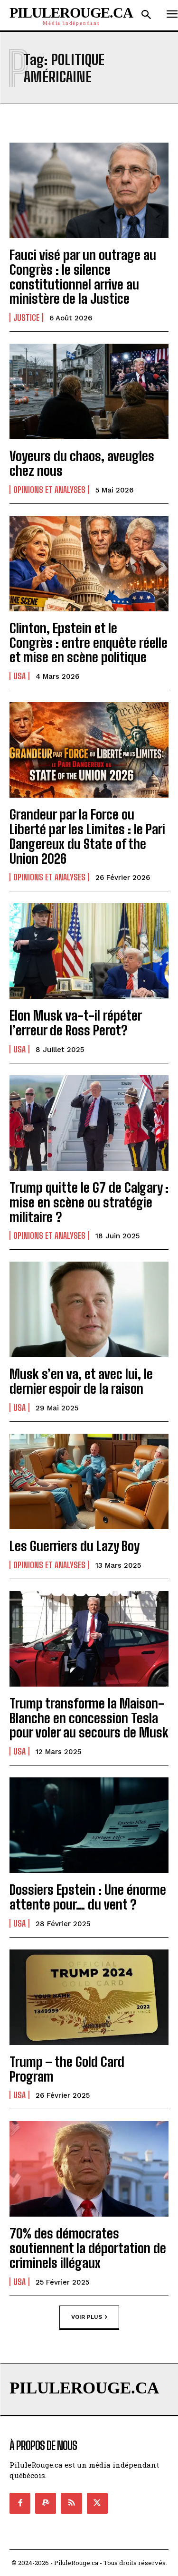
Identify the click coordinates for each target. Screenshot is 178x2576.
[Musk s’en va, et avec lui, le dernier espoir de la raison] (89, 1309)
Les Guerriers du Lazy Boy (75, 1546)
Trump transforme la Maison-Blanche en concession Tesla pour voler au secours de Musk (89, 1718)
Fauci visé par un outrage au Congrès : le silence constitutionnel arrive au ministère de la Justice (83, 277)
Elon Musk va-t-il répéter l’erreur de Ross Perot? (76, 1023)
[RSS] (71, 2503)
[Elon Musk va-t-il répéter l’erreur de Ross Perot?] (89, 951)
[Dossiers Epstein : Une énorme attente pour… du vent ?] (89, 1825)
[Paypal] (46, 2503)
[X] (97, 2503)
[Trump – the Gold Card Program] (89, 1997)
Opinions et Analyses (49, 490)
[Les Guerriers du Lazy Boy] (89, 1481)
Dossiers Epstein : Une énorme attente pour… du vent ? (88, 1897)
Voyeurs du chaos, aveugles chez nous (82, 463)
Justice (26, 318)
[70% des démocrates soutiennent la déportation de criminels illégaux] (89, 2169)
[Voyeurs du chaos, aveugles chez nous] (89, 391)
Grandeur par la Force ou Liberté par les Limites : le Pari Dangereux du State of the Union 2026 (87, 836)
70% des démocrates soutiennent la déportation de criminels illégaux (88, 2248)
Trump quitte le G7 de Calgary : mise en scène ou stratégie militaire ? (89, 1202)
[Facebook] (20, 2503)
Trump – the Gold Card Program (67, 2069)
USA (19, 676)
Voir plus (87, 2316)
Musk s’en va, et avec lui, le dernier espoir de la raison (81, 1381)
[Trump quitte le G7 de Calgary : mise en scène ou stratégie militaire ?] (89, 1123)
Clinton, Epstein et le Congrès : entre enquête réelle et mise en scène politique (89, 643)
